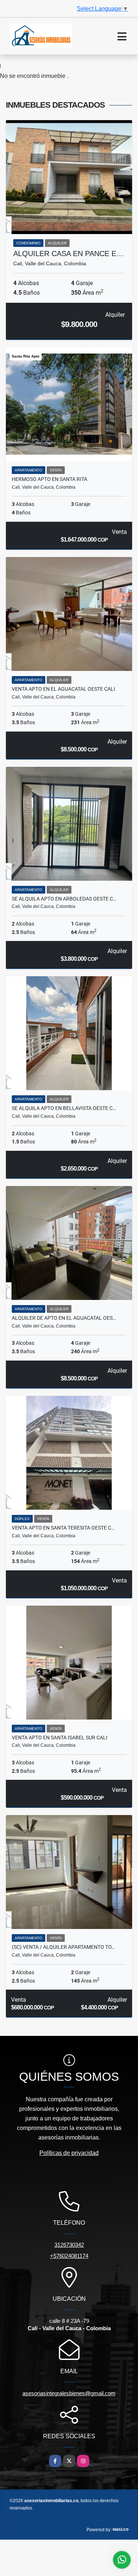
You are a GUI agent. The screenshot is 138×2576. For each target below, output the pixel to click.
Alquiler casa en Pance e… (68, 254)
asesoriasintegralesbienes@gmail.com (69, 2393)
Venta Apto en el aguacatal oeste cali (63, 689)
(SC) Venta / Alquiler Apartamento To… (63, 1947)
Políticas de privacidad (69, 2153)
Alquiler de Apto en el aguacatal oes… (64, 1318)
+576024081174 (69, 2256)
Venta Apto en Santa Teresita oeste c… (63, 1528)
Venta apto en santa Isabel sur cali (60, 1738)
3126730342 (69, 2245)
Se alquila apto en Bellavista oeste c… (64, 1108)
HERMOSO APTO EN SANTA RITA (49, 479)
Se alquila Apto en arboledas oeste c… (64, 899)
